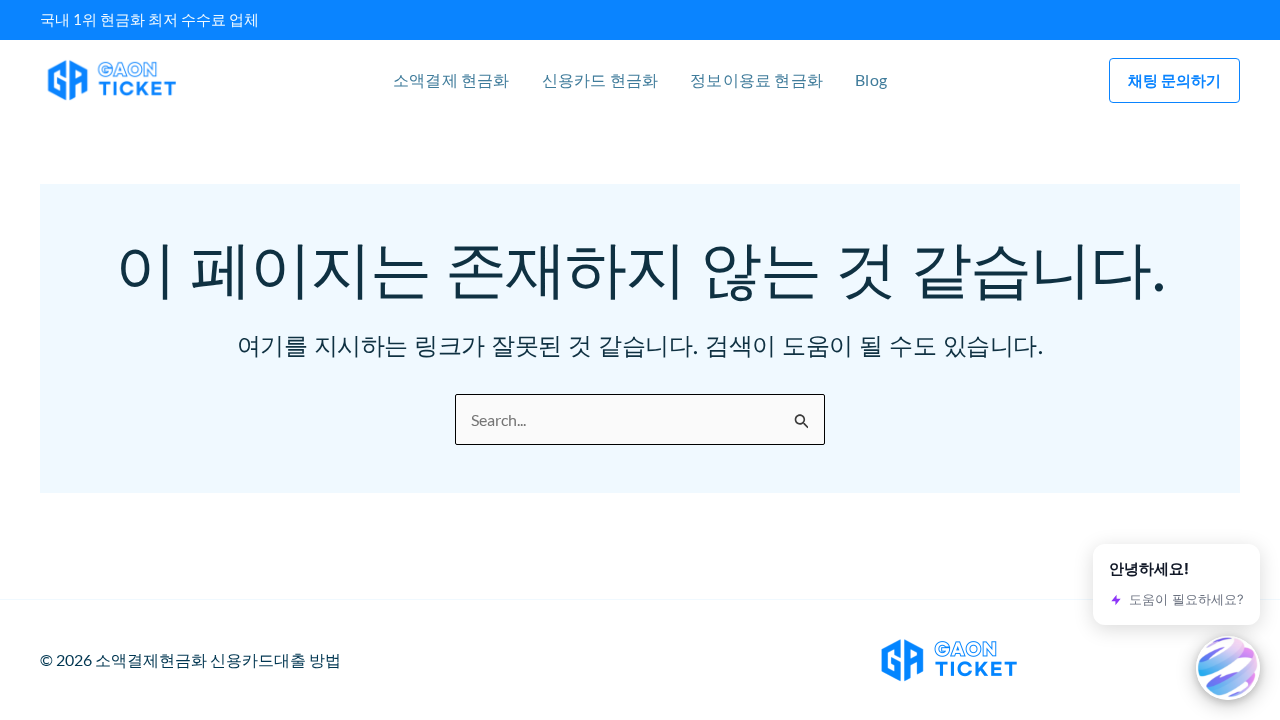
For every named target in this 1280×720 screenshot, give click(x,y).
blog (871, 79)
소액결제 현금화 (451, 79)
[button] (1174, 80)
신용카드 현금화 (600, 79)
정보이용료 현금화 (756, 79)
